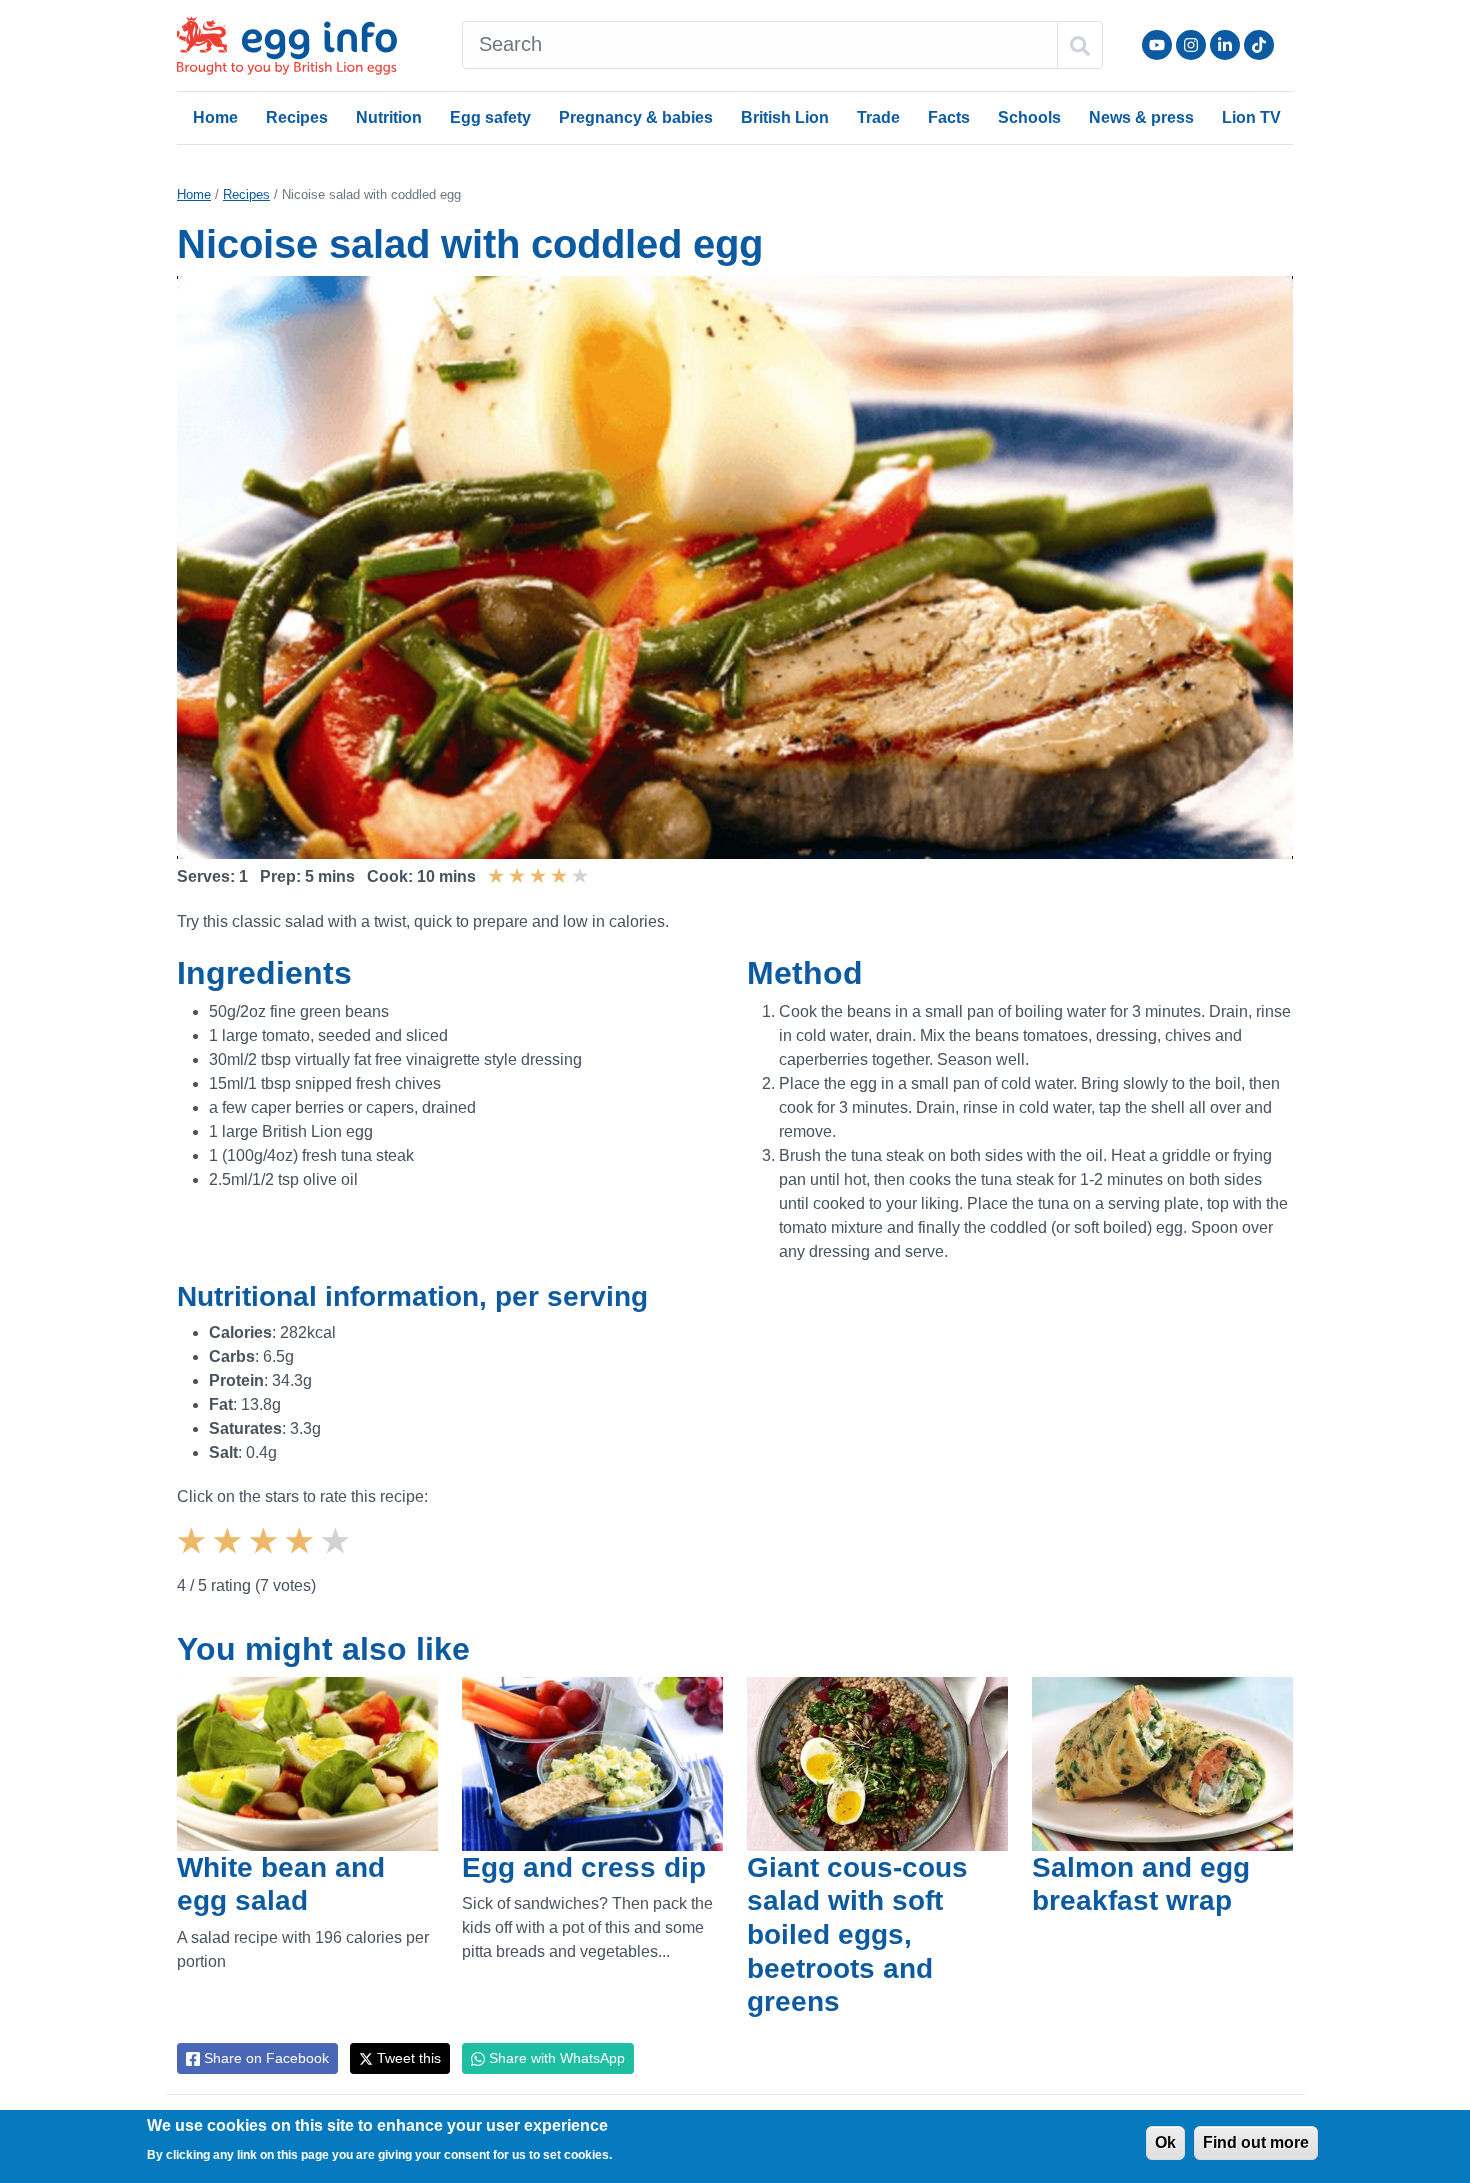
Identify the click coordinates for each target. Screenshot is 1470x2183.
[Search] (1080, 45)
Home (215, 117)
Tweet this (407, 2058)
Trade (878, 117)
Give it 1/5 (194, 1558)
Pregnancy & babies (636, 117)
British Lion (785, 117)
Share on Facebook (264, 2058)
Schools (1029, 117)
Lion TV (1251, 117)
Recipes (297, 117)
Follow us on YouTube (1157, 45)
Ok (1165, 2142)
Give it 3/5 (266, 1558)
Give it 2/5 (230, 1558)
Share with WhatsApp (555, 2058)
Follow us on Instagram (1191, 45)
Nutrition (389, 117)
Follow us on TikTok (1259, 45)
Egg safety (490, 117)
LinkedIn (1225, 45)
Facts (949, 117)
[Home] (289, 45)
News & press (1141, 117)
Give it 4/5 (302, 1558)
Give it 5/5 (338, 1558)
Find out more (1256, 2142)
